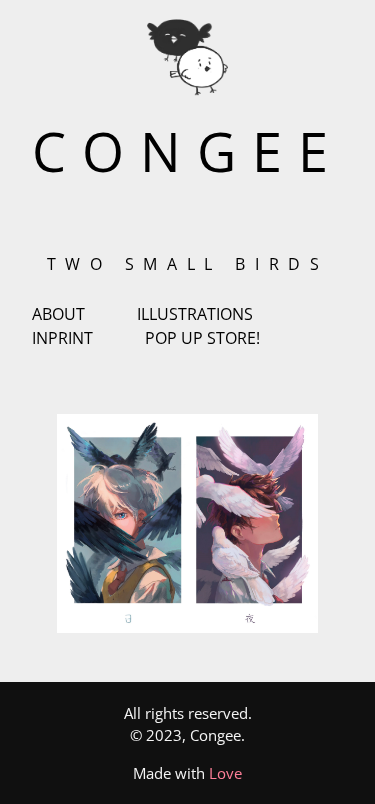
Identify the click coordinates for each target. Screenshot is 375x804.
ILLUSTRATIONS (195, 314)
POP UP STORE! (202, 338)
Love (225, 773)
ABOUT (58, 314)
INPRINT (62, 338)
